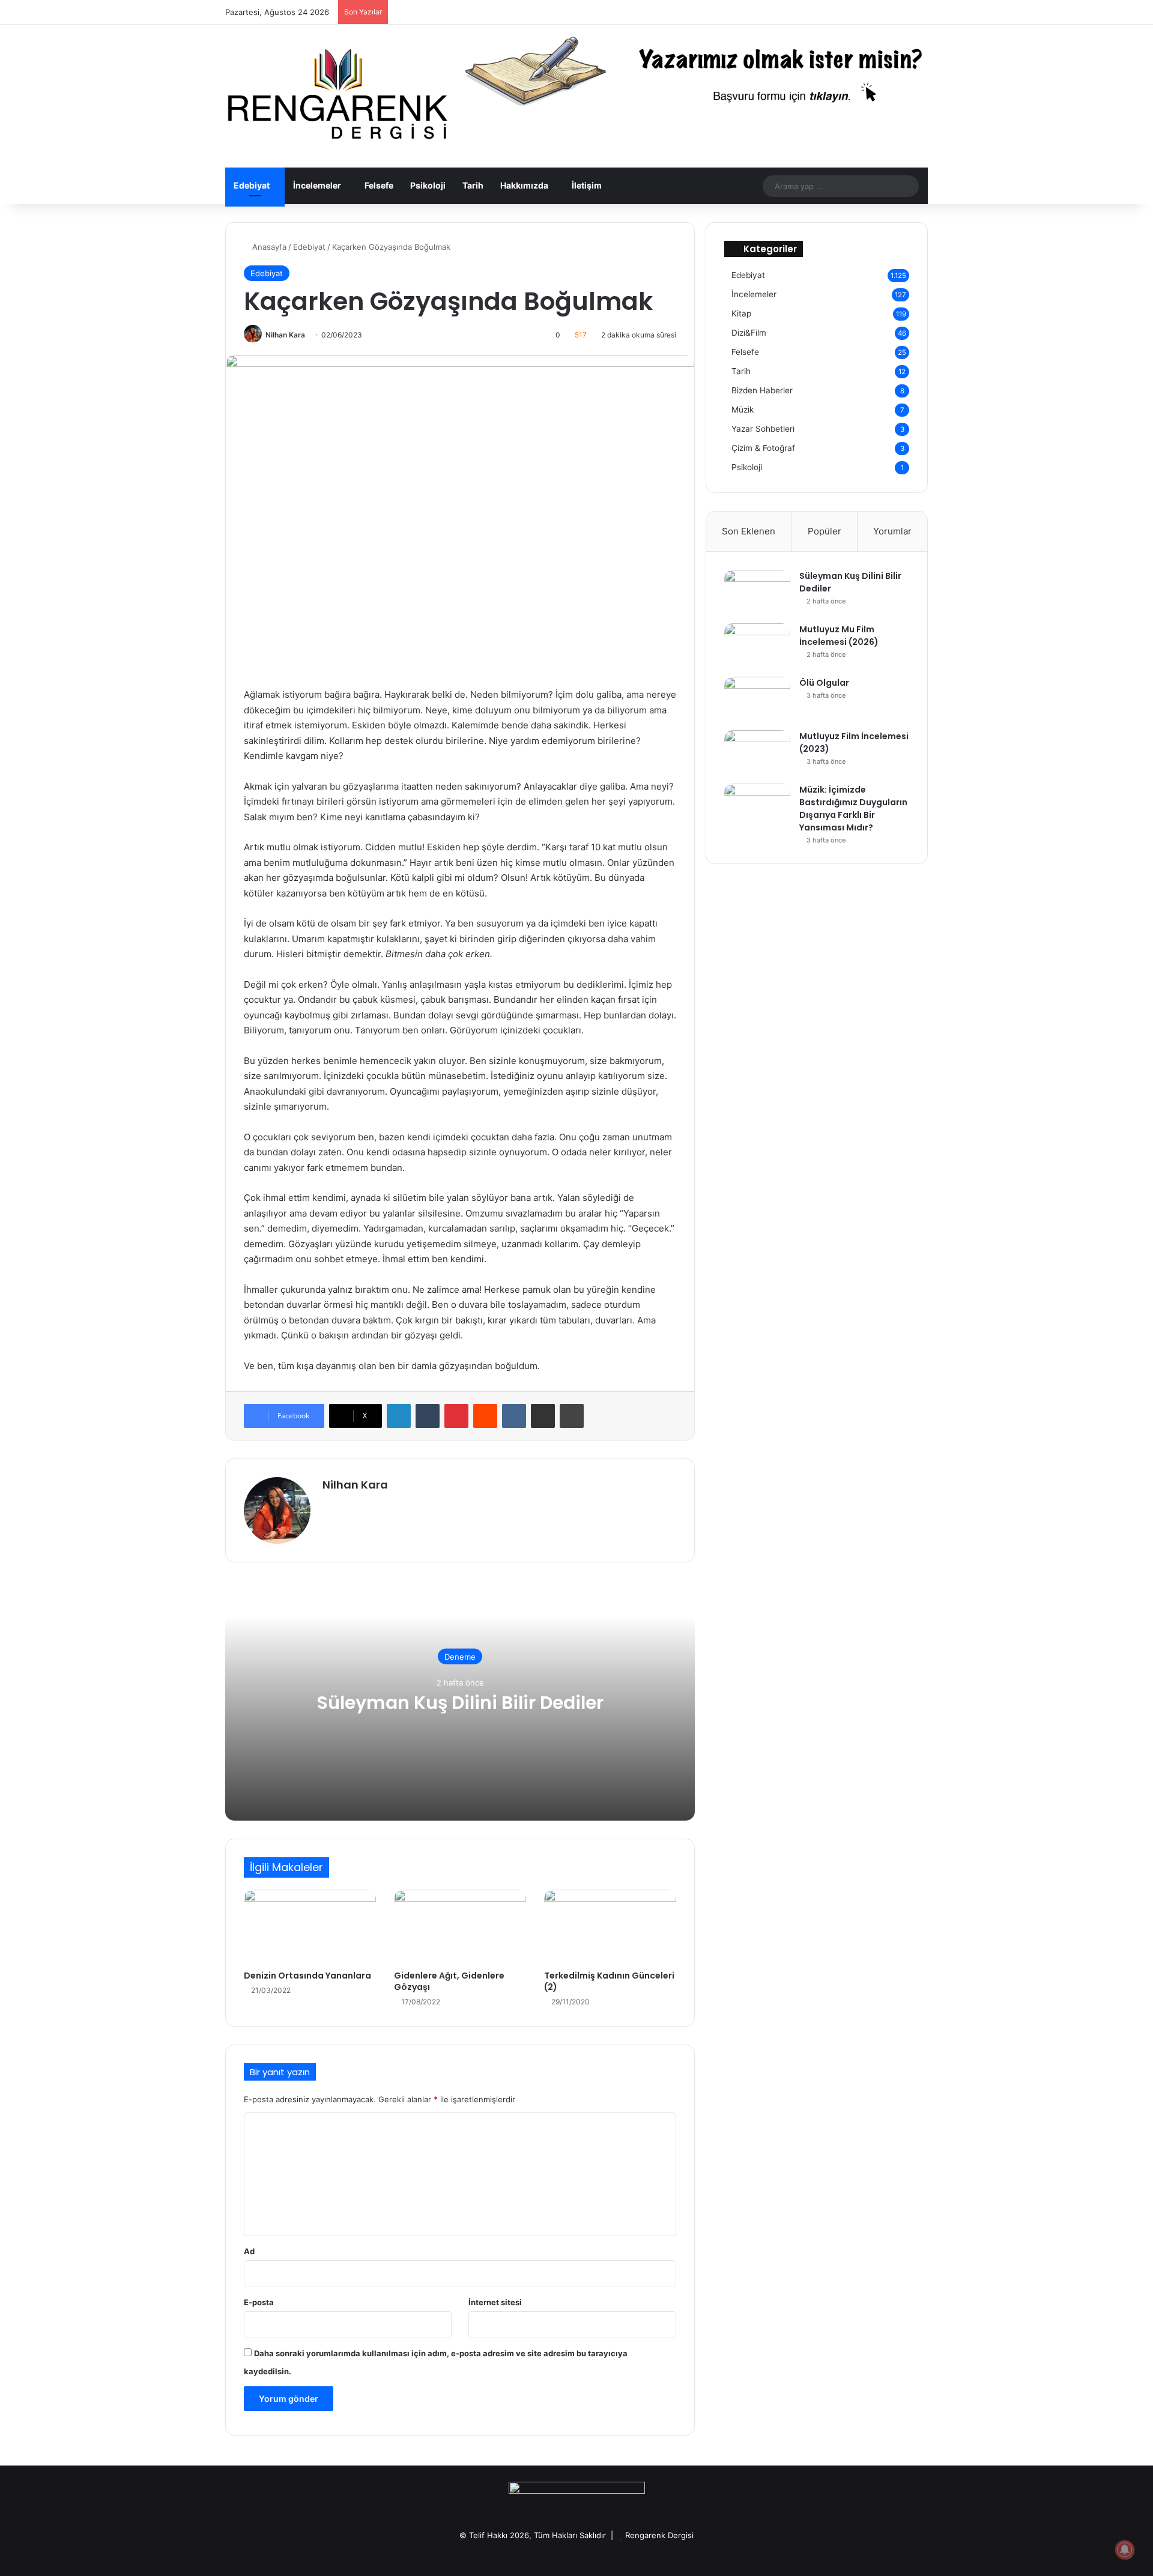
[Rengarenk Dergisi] (336, 96)
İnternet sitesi (495, 2302)
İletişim (587, 185)
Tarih (473, 185)
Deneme (460, 1656)
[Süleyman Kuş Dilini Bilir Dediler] (757, 592)
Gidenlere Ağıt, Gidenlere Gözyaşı (449, 1981)
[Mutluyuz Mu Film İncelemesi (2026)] (757, 646)
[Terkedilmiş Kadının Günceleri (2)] (610, 1927)
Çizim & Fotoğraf (763, 448)
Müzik (743, 410)
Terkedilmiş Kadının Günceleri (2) (609, 1981)
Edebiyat (252, 185)
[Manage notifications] (1125, 2550)
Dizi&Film (749, 333)
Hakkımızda (524, 185)
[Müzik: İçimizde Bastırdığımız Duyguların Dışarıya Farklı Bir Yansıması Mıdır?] (757, 806)
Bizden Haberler (762, 390)
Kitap (741, 313)
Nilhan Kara (285, 335)
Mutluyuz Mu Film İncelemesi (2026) (839, 636)
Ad (249, 2251)
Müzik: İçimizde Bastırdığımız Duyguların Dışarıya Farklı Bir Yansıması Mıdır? (853, 809)
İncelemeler (317, 185)
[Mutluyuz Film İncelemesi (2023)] (757, 753)
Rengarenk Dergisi (659, 2535)
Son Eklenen (749, 531)
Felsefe (379, 185)
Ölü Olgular (824, 683)
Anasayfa (268, 247)
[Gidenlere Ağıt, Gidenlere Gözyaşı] (460, 1927)
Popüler (825, 531)
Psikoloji (428, 185)
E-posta (259, 2302)
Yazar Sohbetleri (763, 429)
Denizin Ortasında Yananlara (307, 1976)
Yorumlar (892, 531)
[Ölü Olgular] (757, 699)
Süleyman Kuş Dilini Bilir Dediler (460, 1702)
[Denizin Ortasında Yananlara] (310, 1927)
